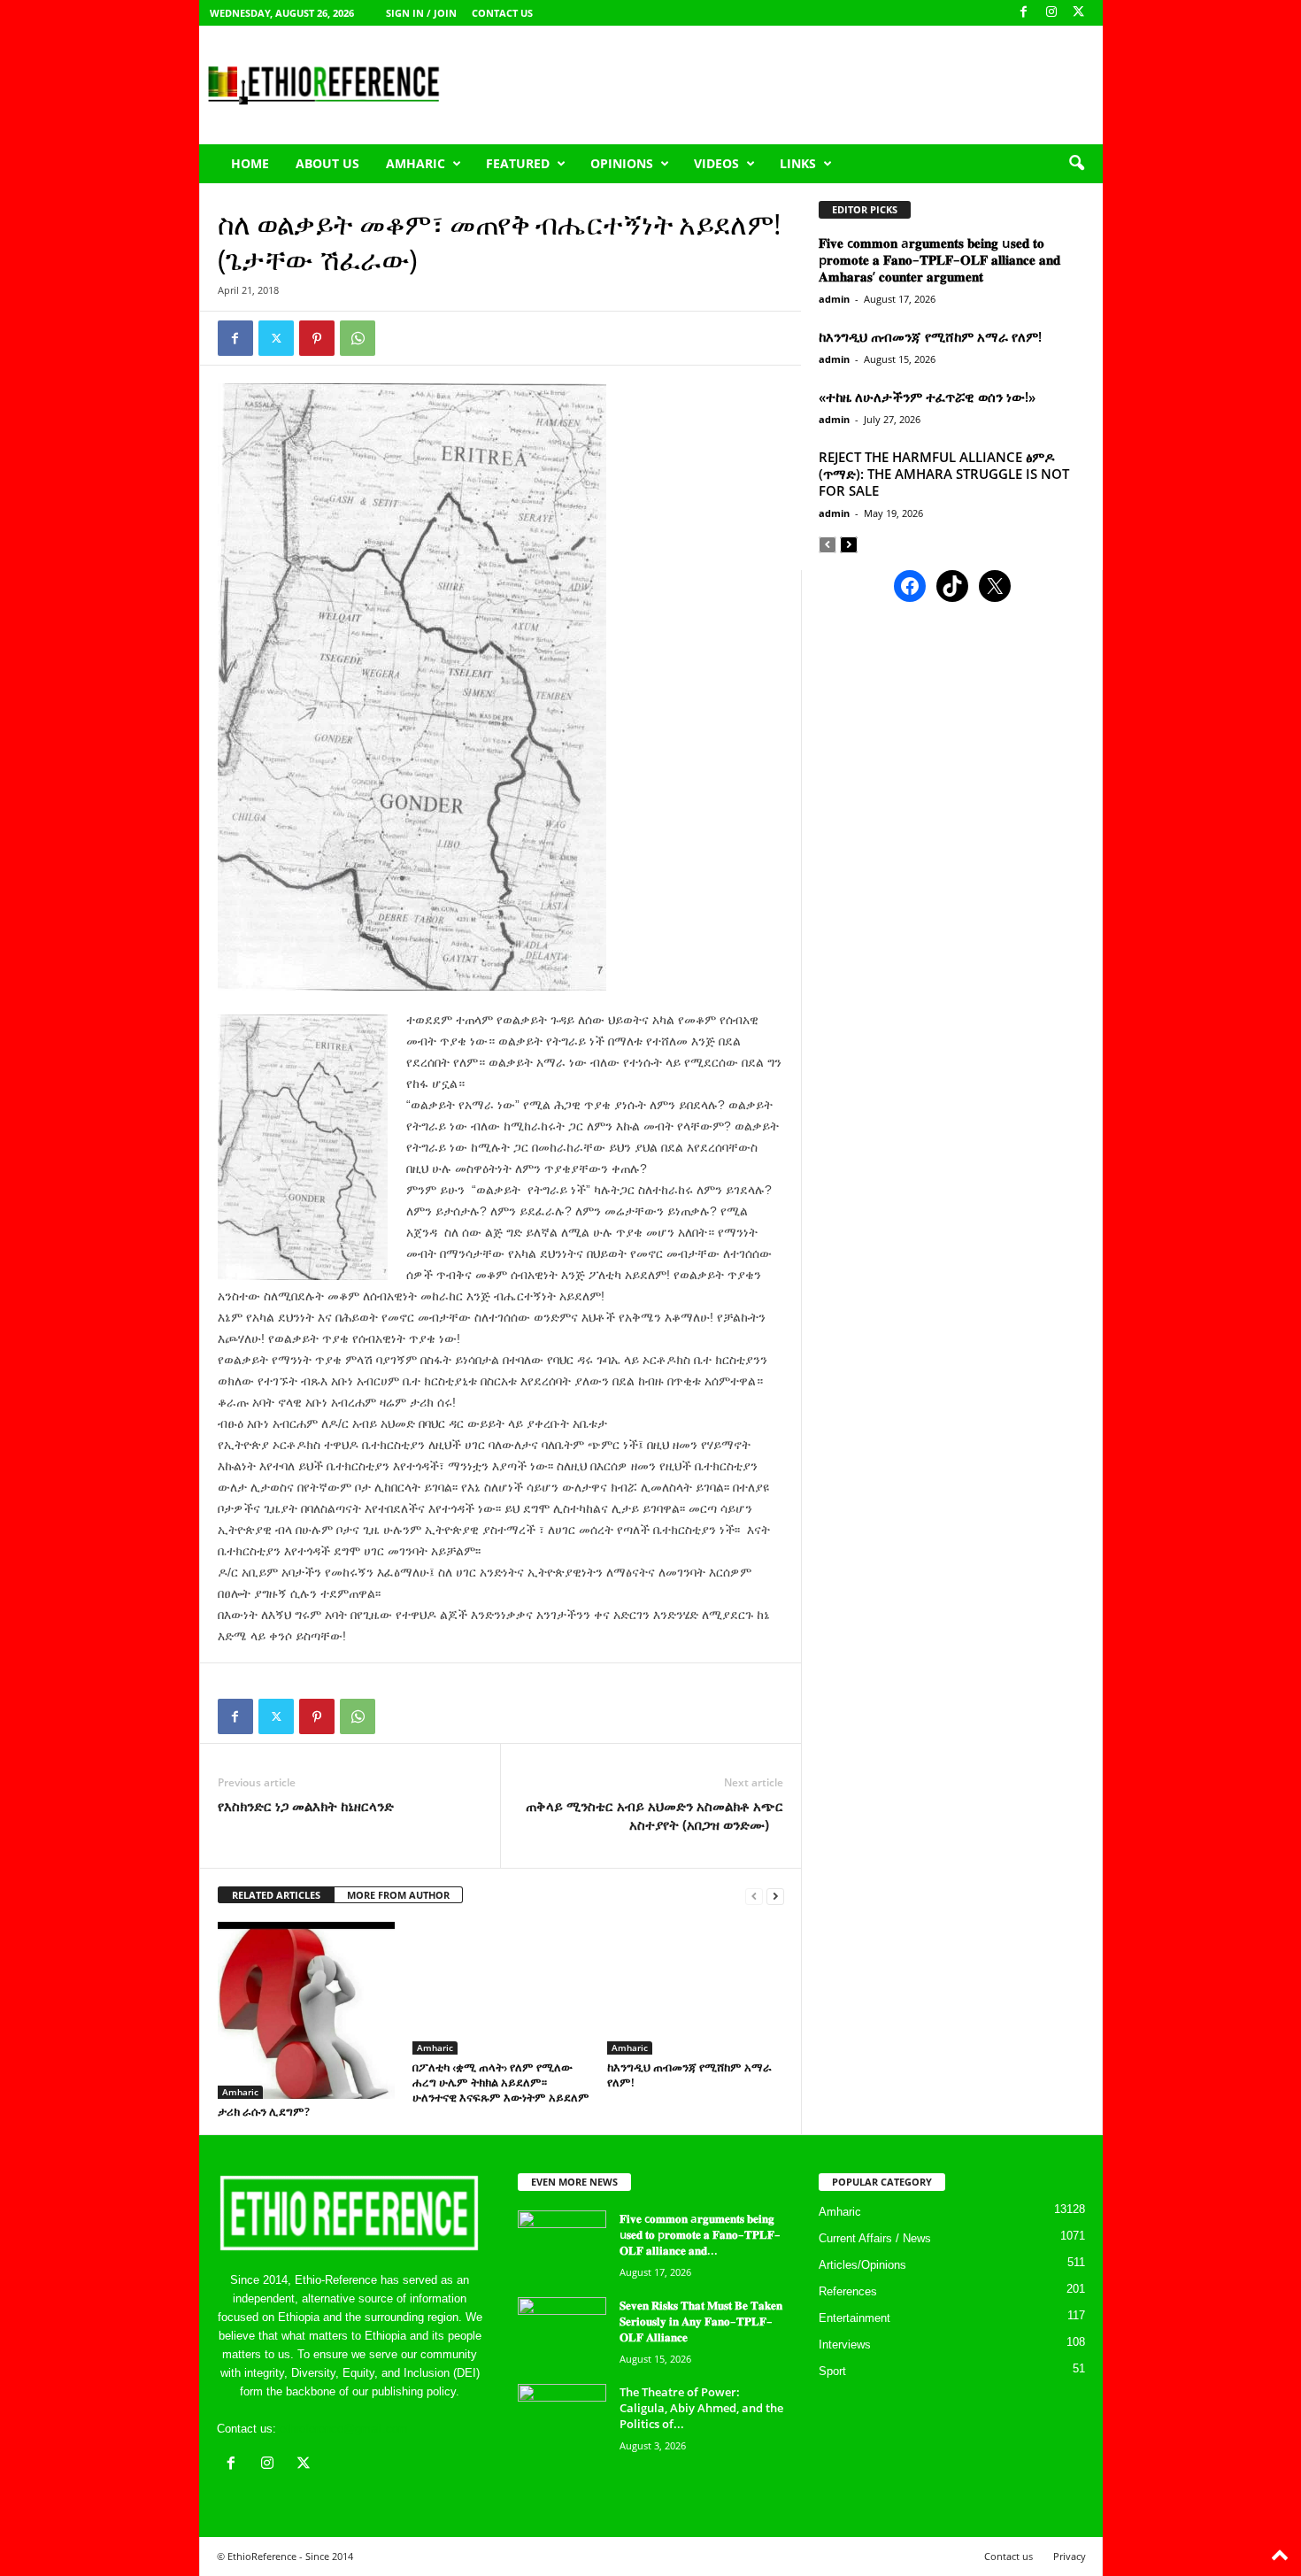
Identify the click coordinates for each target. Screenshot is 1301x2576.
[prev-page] (754, 1896)
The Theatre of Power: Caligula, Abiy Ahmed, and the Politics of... (701, 2408)
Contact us (502, 13)
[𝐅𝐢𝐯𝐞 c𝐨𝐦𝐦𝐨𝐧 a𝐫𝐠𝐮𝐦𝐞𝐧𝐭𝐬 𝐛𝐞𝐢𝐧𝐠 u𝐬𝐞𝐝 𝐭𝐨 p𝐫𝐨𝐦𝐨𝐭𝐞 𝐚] (562, 2244)
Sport (832, 2371)
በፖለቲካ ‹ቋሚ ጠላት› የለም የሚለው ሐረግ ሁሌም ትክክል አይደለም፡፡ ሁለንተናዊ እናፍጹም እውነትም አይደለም (501, 2082)
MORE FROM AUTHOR (398, 1895)
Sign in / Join (421, 13)
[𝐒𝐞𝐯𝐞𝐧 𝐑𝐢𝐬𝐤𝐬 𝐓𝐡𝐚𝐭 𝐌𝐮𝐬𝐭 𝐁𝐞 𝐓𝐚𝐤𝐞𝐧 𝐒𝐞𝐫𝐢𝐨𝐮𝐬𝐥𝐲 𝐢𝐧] (562, 2330)
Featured (518, 163)
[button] (1076, 164)
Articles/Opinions (862, 2265)
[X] (1079, 13)
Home (250, 163)
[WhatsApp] (358, 338)
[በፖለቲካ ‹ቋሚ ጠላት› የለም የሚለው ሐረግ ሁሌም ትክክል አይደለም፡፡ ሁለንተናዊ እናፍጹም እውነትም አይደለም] (501, 1988)
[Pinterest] (317, 338)
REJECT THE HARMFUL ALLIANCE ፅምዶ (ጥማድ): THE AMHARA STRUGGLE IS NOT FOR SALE (944, 474)
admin (834, 299)
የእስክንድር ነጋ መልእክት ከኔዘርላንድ (306, 1806)
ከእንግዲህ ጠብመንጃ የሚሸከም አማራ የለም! (689, 2075)
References (848, 2291)
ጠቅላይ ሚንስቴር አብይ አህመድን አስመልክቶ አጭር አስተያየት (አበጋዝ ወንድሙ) (654, 1815)
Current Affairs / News (875, 2238)
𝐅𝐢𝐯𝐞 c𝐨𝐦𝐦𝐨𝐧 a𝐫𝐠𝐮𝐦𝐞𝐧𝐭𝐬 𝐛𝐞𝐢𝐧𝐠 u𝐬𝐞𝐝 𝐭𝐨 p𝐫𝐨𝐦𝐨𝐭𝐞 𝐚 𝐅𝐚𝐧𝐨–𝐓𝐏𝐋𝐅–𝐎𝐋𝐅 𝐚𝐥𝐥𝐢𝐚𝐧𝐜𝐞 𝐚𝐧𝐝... (700, 2234)
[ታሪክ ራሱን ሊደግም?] (306, 2010)
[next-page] (775, 1896)
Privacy (1070, 2556)
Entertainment (855, 2318)
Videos (716, 163)
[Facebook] (1024, 13)
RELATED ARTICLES (276, 1895)
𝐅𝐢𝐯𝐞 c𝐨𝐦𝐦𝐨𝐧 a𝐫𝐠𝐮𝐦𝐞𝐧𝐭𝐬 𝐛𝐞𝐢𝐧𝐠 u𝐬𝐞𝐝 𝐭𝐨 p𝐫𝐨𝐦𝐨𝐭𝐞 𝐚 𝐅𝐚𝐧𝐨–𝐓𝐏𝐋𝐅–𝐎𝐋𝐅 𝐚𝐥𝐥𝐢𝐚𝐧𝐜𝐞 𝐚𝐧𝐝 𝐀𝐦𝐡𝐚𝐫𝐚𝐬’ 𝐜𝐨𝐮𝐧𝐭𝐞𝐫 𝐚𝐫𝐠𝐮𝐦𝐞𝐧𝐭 (939, 259)
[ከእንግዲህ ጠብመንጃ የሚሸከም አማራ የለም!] (696, 1988)
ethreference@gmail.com (344, 2429)
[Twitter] (276, 338)
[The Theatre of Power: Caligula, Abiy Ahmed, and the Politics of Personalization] (562, 2417)
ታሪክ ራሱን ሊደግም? (264, 2111)
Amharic (416, 163)
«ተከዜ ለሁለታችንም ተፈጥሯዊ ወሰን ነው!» (927, 397)
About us (327, 163)
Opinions (622, 163)
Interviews (845, 2345)
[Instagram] (1051, 13)
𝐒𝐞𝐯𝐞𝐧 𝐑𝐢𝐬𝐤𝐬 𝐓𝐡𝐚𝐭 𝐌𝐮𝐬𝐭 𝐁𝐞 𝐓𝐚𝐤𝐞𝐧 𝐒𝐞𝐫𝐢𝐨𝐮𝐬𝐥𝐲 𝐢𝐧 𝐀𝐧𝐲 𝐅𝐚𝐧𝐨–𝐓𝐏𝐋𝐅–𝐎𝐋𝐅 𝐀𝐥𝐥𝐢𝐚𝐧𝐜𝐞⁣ (701, 2321)
